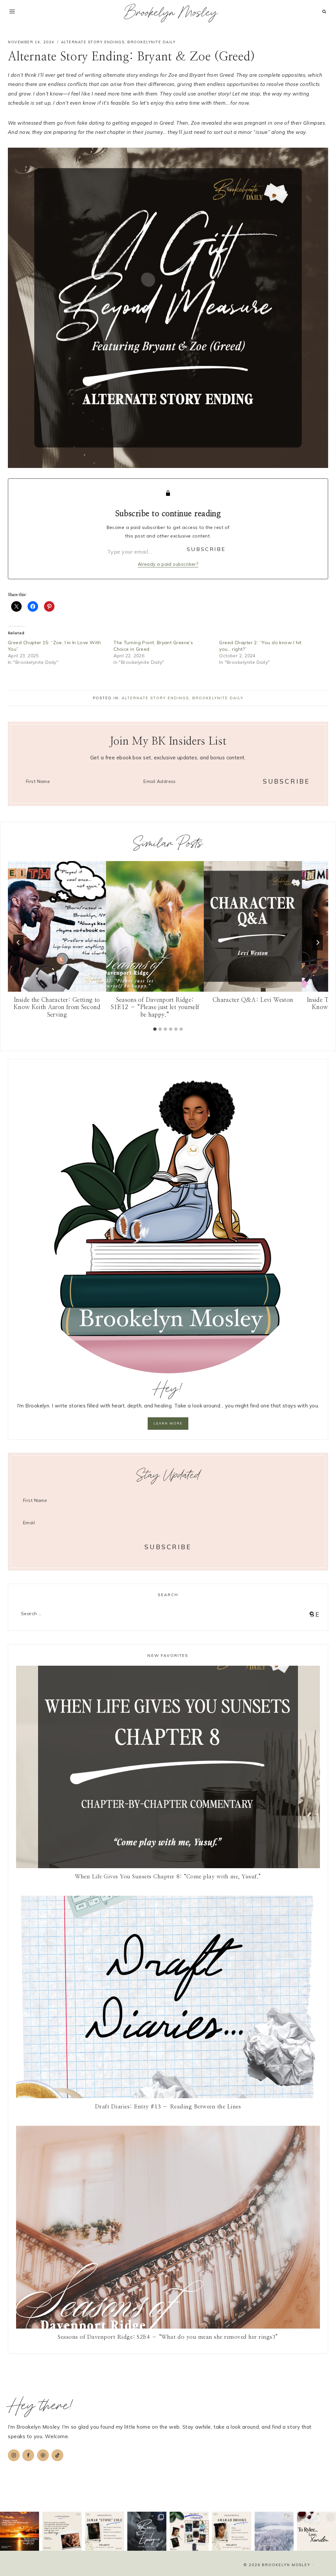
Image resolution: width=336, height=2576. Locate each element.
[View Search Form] (324, 12)
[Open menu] (12, 11)
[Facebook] (28, 2455)
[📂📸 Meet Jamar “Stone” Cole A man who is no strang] (105, 2531)
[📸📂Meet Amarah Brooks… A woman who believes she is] (231, 2531)
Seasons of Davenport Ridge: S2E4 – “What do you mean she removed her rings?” (168, 2337)
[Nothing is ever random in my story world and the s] (189, 2531)
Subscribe (206, 549)
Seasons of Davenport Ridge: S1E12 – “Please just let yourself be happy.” (155, 1008)
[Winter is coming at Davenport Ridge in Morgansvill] (274, 2531)
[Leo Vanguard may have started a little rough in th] (62, 2531)
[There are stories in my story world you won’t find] (147, 2531)
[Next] (318, 942)
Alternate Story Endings (93, 42)
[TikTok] (57, 2455)
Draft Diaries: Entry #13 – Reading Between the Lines (168, 2107)
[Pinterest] (43, 2455)
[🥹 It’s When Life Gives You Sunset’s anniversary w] (20, 2531)
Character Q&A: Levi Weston (253, 1000)
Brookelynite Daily (151, 42)
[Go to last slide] (18, 942)
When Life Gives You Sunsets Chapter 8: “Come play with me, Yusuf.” (168, 1877)
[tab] (155, 1029)
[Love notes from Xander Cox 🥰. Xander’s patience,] (316, 2531)
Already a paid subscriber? (168, 564)
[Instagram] (14, 2455)
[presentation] (57, 926)
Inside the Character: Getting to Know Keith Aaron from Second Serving (57, 1008)
